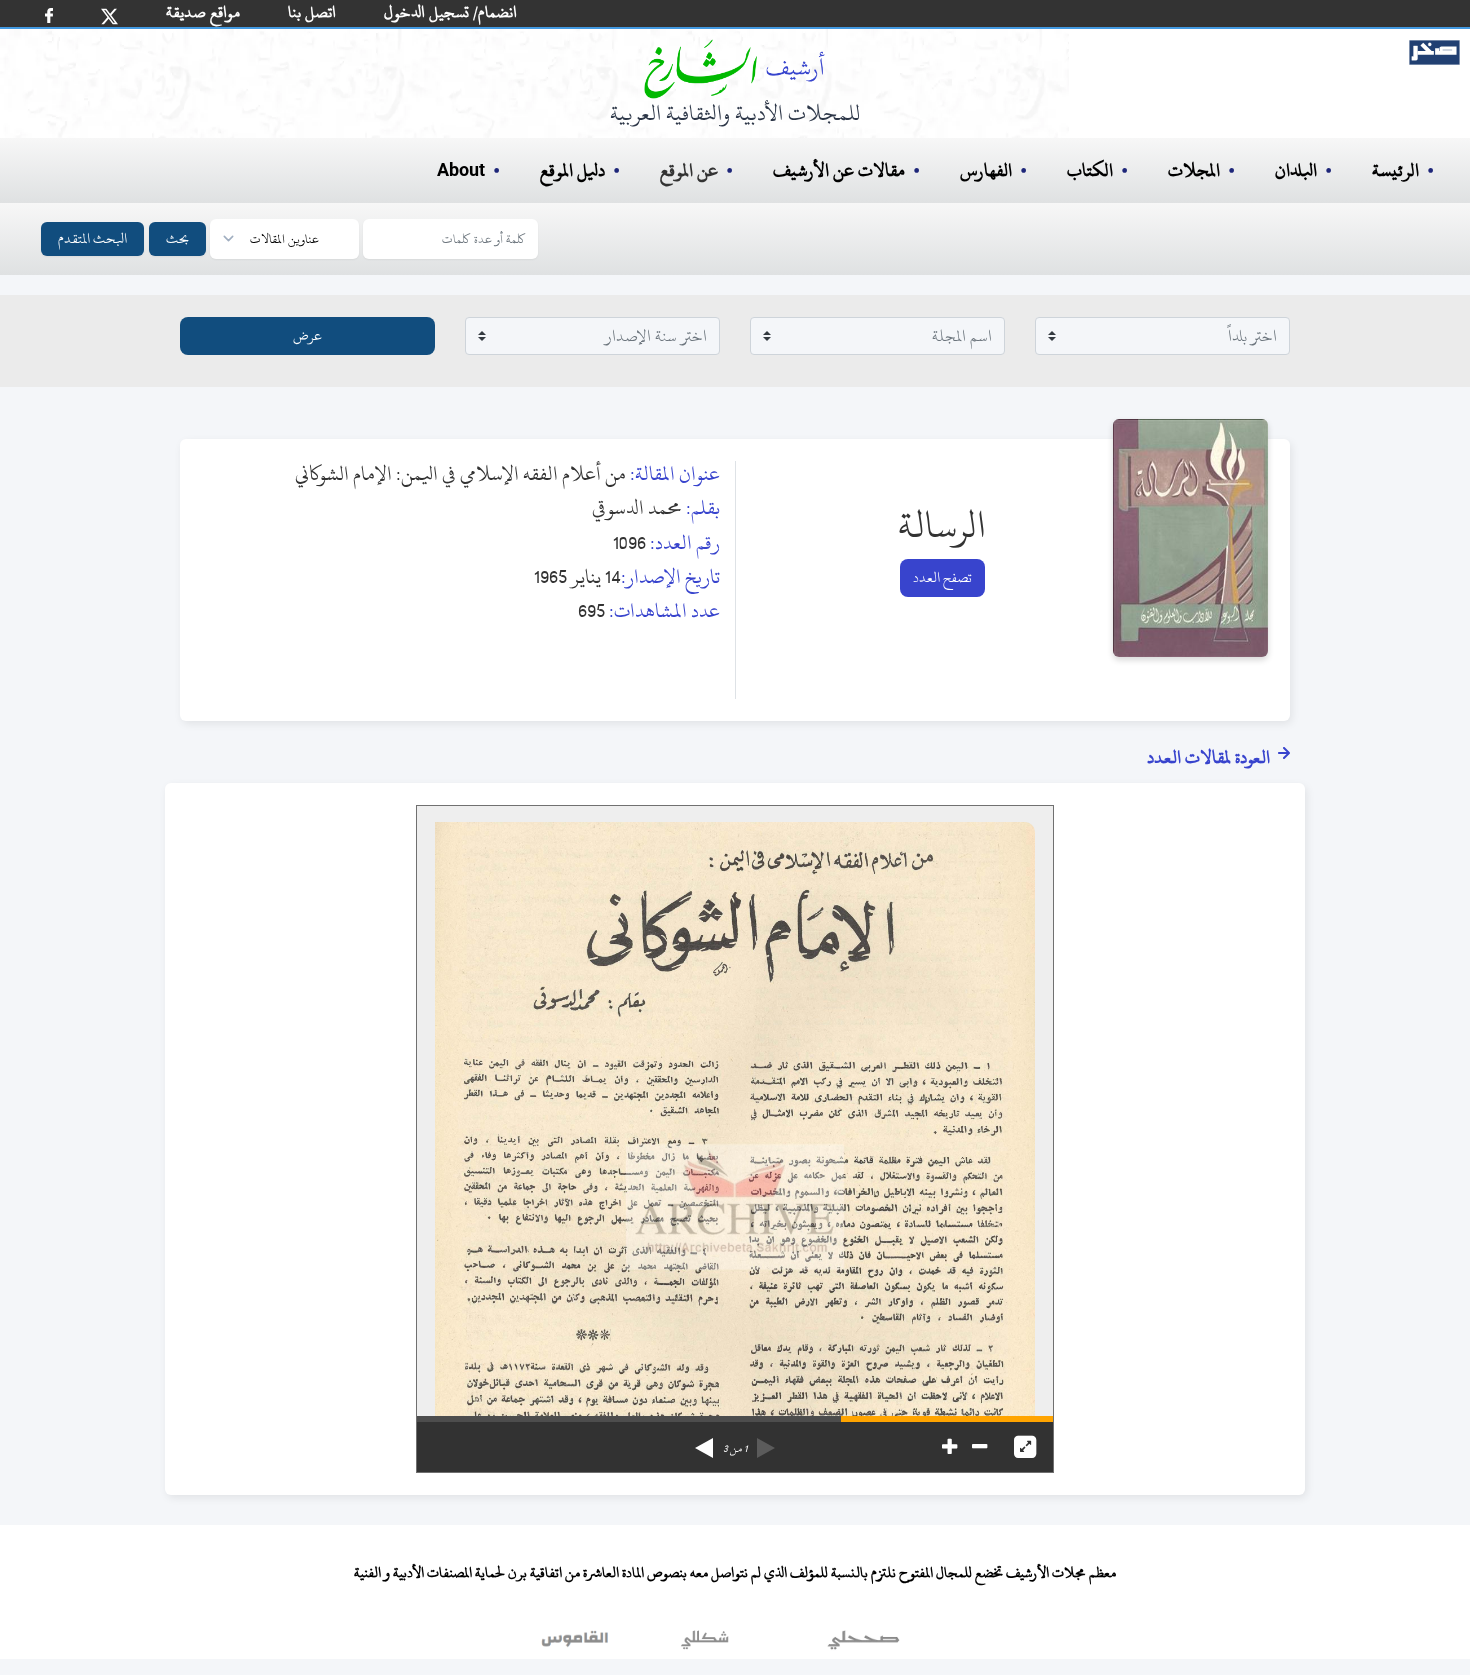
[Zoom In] (949, 1447)
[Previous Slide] (766, 1441)
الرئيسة (1395, 170)
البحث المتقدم (92, 238)
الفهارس (986, 170)
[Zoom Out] (979, 1447)
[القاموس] (577, 1644)
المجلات (1194, 170)
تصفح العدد (942, 577)
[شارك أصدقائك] (49, 15)
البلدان (1296, 170)
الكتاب (1090, 170)
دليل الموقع (572, 170)
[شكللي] (705, 1644)
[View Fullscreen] (1025, 1447)
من (735, 1449)
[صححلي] (863, 1644)
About (461, 171)
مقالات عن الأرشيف (839, 170)
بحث (177, 238)
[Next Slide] (704, 1441)
